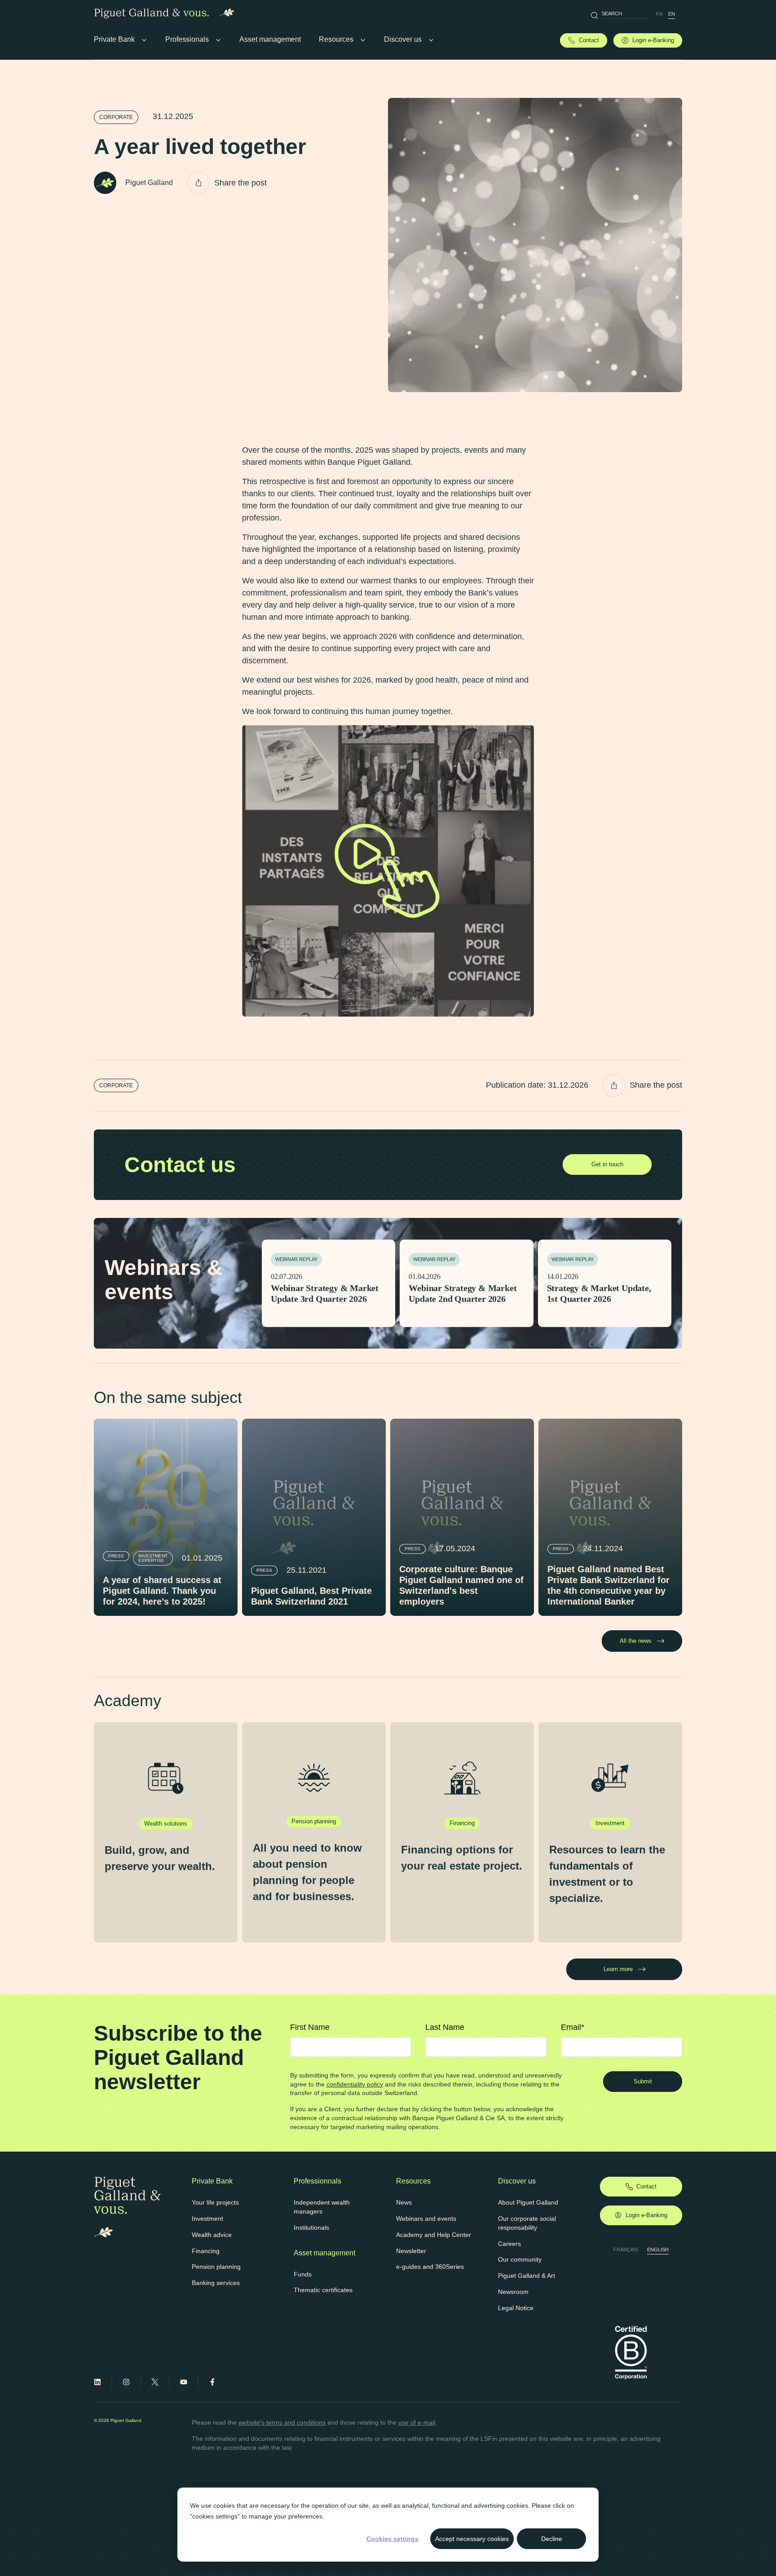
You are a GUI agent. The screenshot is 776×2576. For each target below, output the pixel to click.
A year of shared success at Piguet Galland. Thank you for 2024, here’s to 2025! (162, 1591)
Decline (552, 2539)
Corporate (116, 117)
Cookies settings (392, 2539)
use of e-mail (417, 2422)
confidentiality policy (355, 2084)
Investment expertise (153, 1558)
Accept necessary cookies (472, 2539)
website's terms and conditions (282, 2422)
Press (116, 1556)
